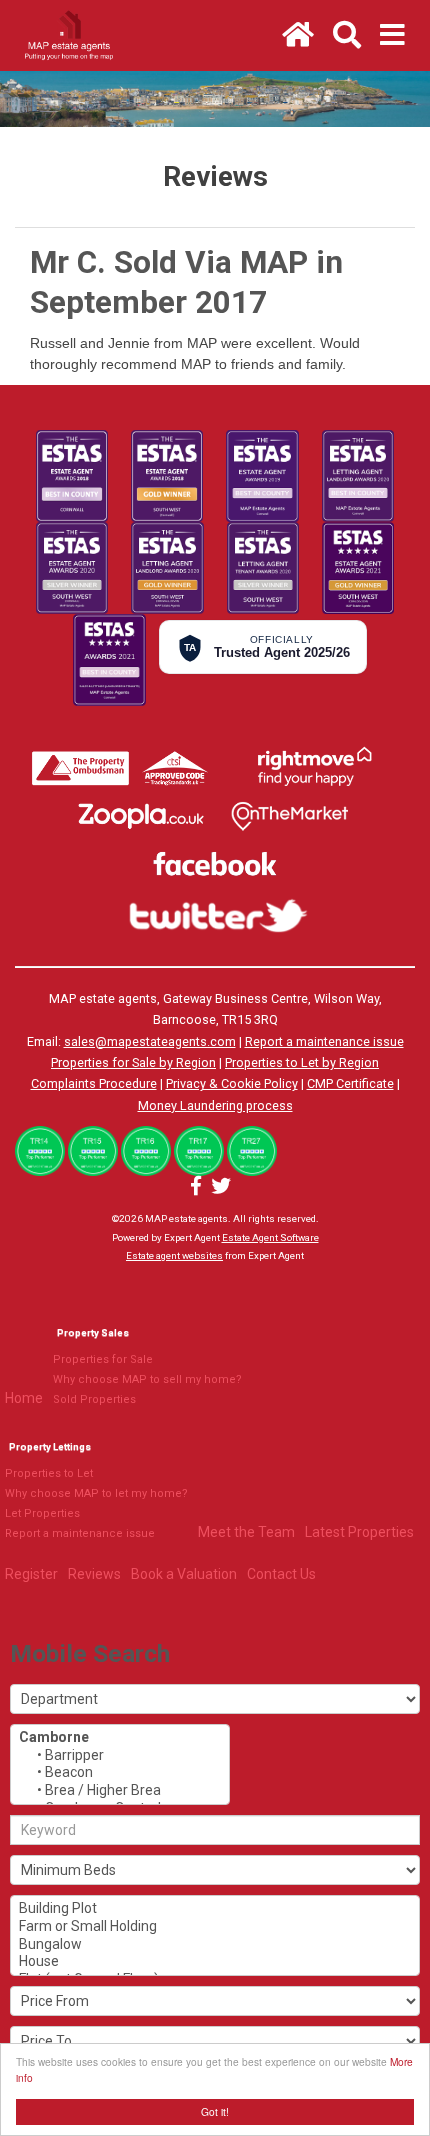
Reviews (94, 1574)
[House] (215, 1962)
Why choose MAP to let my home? (96, 1493)
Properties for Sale (103, 1359)
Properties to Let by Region (302, 1062)
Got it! (215, 2111)
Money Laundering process (215, 1105)
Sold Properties (94, 1399)
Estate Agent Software (270, 1237)
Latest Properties (359, 1532)
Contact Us (281, 1574)
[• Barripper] (120, 1756)
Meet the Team (246, 1532)
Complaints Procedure (94, 1083)
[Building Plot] (215, 1909)
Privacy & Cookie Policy (232, 1083)
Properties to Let (49, 1473)
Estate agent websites (174, 1255)
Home (24, 1398)
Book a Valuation (184, 1574)
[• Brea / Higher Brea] (120, 1791)
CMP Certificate (350, 1083)
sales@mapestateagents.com (150, 1041)
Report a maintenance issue (324, 1041)
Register (31, 1574)
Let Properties (42, 1513)
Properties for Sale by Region (133, 1062)
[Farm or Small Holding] (215, 1927)
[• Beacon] (120, 1773)
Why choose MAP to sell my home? (147, 1379)
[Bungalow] (215, 1945)
